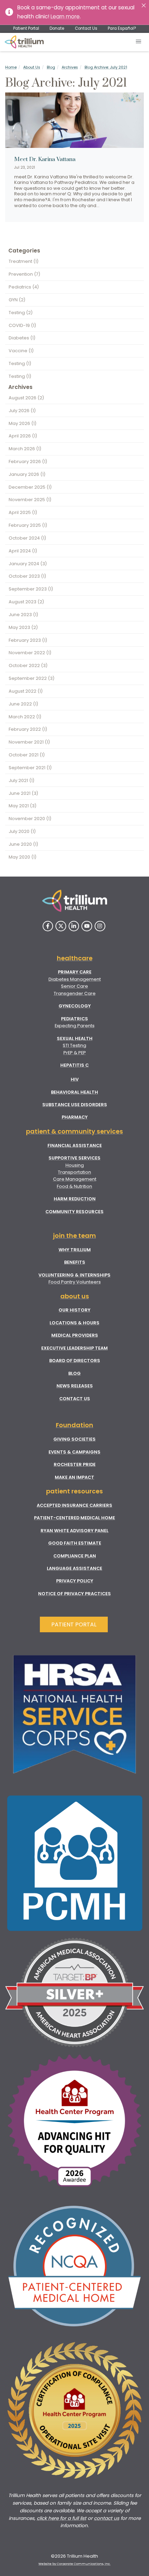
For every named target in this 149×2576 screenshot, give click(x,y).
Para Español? (122, 28)
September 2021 (30, 768)
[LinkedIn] (74, 926)
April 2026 (23, 436)
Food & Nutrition (74, 1186)
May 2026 (23, 423)
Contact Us (86, 28)
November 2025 (30, 500)
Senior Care (74, 986)
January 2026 (27, 474)
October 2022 (28, 665)
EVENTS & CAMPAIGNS (74, 1452)
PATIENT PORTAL (74, 1624)
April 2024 (23, 551)
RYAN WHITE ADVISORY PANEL (74, 1531)
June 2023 (23, 615)
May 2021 (23, 806)
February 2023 (28, 640)
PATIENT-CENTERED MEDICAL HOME (74, 1518)
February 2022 (28, 729)
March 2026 (25, 449)
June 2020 (23, 844)
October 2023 (27, 576)
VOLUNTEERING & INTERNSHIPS (74, 1275)
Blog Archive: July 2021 (106, 67)
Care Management (75, 1179)
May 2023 (23, 627)
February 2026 (28, 461)
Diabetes (22, 338)
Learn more (65, 16)
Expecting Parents (75, 1026)
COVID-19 (22, 325)
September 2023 (31, 589)
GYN (17, 300)
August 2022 (26, 691)
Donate (57, 28)
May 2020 (23, 857)
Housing (75, 1165)
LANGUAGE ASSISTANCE (74, 1568)
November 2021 (29, 742)
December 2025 (30, 487)
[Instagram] (100, 926)
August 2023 (26, 602)
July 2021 (21, 780)
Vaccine (21, 351)
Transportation (74, 1172)
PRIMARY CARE (75, 972)
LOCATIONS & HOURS (74, 1323)
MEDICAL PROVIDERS (75, 1335)
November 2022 (30, 653)
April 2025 (23, 512)
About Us (32, 67)
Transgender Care (75, 993)
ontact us (108, 2518)
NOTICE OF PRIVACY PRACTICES (74, 1594)
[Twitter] (61, 926)
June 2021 (23, 793)
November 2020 (30, 819)
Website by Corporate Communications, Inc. (74, 2564)
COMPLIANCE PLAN (75, 1556)
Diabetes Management (75, 979)
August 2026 (26, 398)
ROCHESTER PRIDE (75, 1464)
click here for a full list (62, 2518)
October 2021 (27, 755)
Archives (70, 67)
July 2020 (22, 831)
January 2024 (28, 564)
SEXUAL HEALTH (75, 1038)
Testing (21, 313)
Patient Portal (26, 28)
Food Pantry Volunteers (75, 1282)
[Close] (144, 5)
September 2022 (32, 678)
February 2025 (28, 525)
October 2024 (27, 538)
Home (11, 67)
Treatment (24, 261)
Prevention (24, 274)
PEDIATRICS (74, 1019)
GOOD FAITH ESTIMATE (75, 1543)
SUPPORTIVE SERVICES (74, 1158)
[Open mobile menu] (139, 42)
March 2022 (25, 717)
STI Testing (74, 1045)
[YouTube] (87, 926)
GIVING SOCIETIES (74, 1439)
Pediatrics (24, 287)
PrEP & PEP (75, 1053)
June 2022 (23, 704)
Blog (51, 67)
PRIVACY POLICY (75, 1581)
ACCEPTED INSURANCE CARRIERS (74, 1505)
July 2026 (22, 411)
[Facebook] (48, 926)
